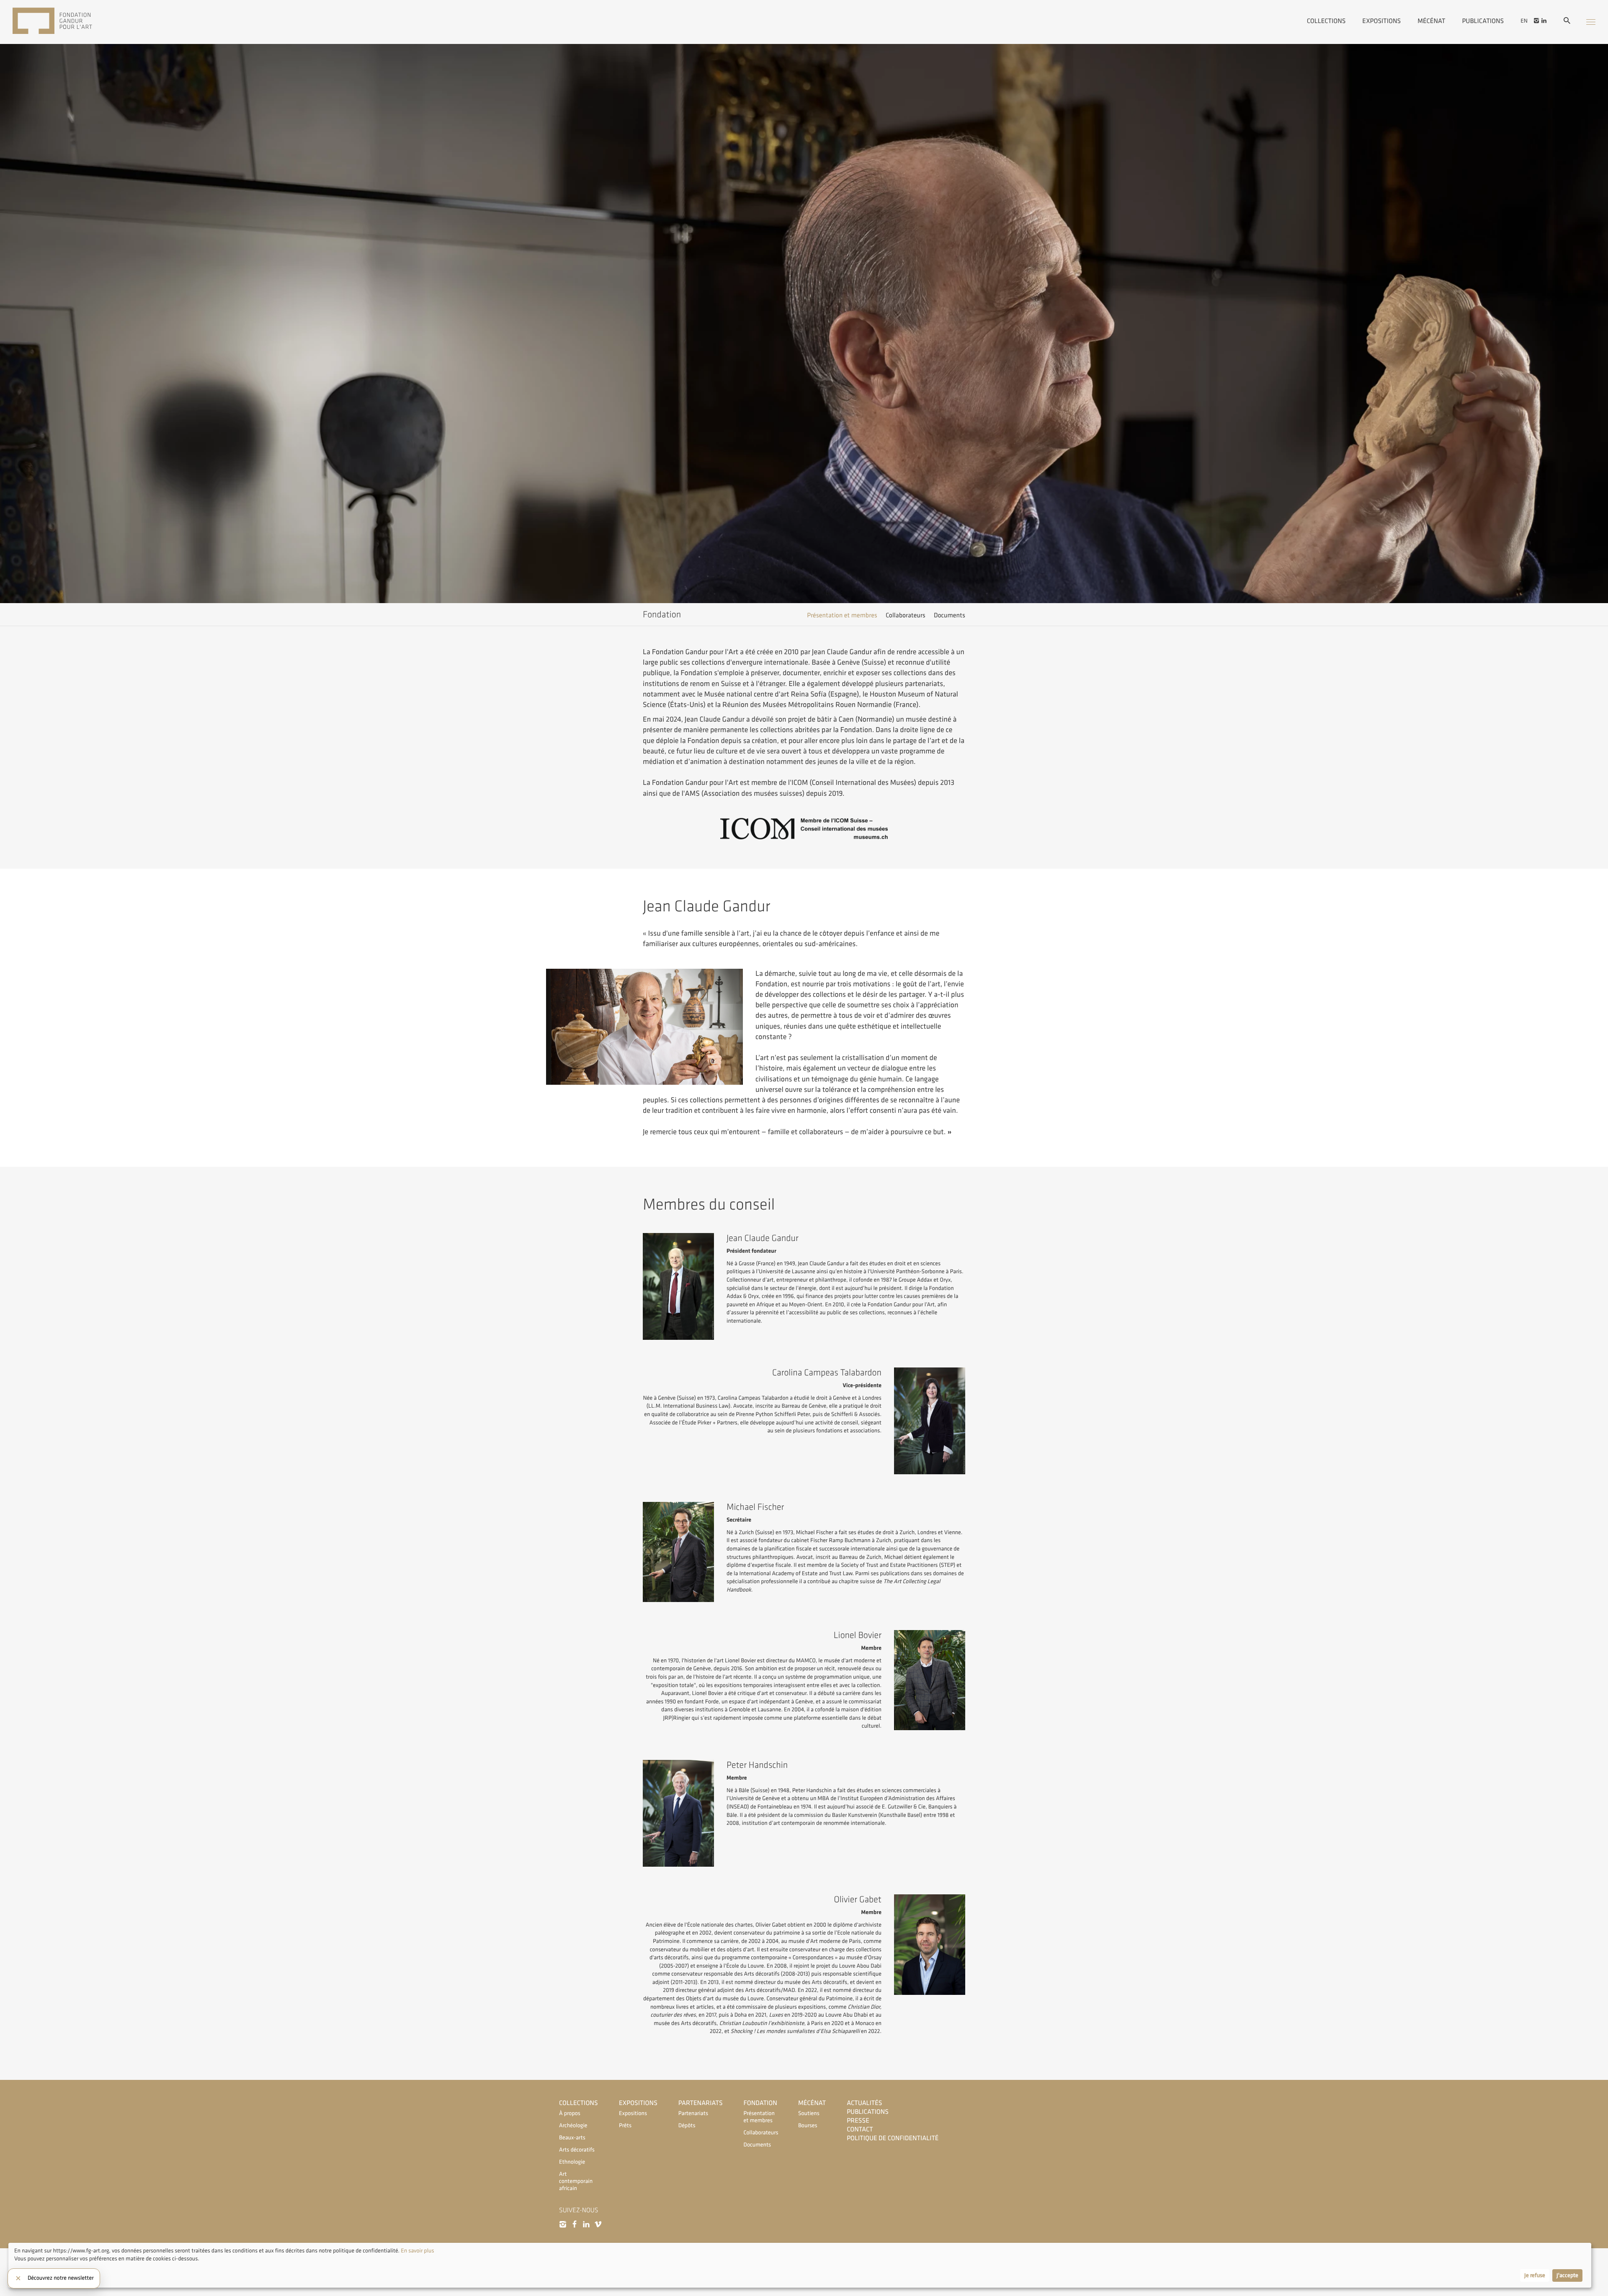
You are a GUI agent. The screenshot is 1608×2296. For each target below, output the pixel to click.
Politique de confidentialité (893, 2138)
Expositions (1381, 21)
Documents (950, 615)
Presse (858, 2121)
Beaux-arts (572, 2138)
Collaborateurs (906, 615)
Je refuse (1535, 2275)
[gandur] (65, 22)
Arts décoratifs (577, 2150)
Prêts (625, 2126)
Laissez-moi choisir (37, 2276)
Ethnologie (572, 2162)
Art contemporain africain (576, 2181)
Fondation (760, 2103)
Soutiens (809, 2114)
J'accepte (1567, 2275)
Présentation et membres (842, 615)
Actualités (864, 2103)
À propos (570, 2114)
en (1524, 21)
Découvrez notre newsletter (61, 2278)
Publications (1483, 21)
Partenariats (701, 2103)
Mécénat (1431, 21)
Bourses (808, 2126)
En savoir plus (417, 2251)
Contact (860, 2130)
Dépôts (687, 2126)
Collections (1326, 21)
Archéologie (573, 2126)
